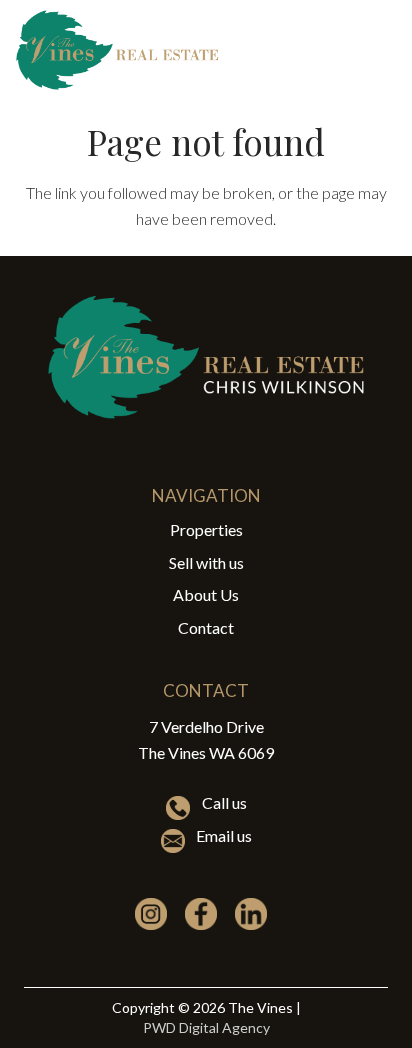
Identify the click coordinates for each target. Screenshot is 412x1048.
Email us (224, 835)
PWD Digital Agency (206, 1027)
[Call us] (183, 808)
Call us (224, 802)
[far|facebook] (206, 914)
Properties (206, 529)
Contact (206, 627)
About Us (206, 594)
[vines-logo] (117, 50)
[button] (384, 50)
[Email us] (178, 841)
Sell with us (206, 562)
